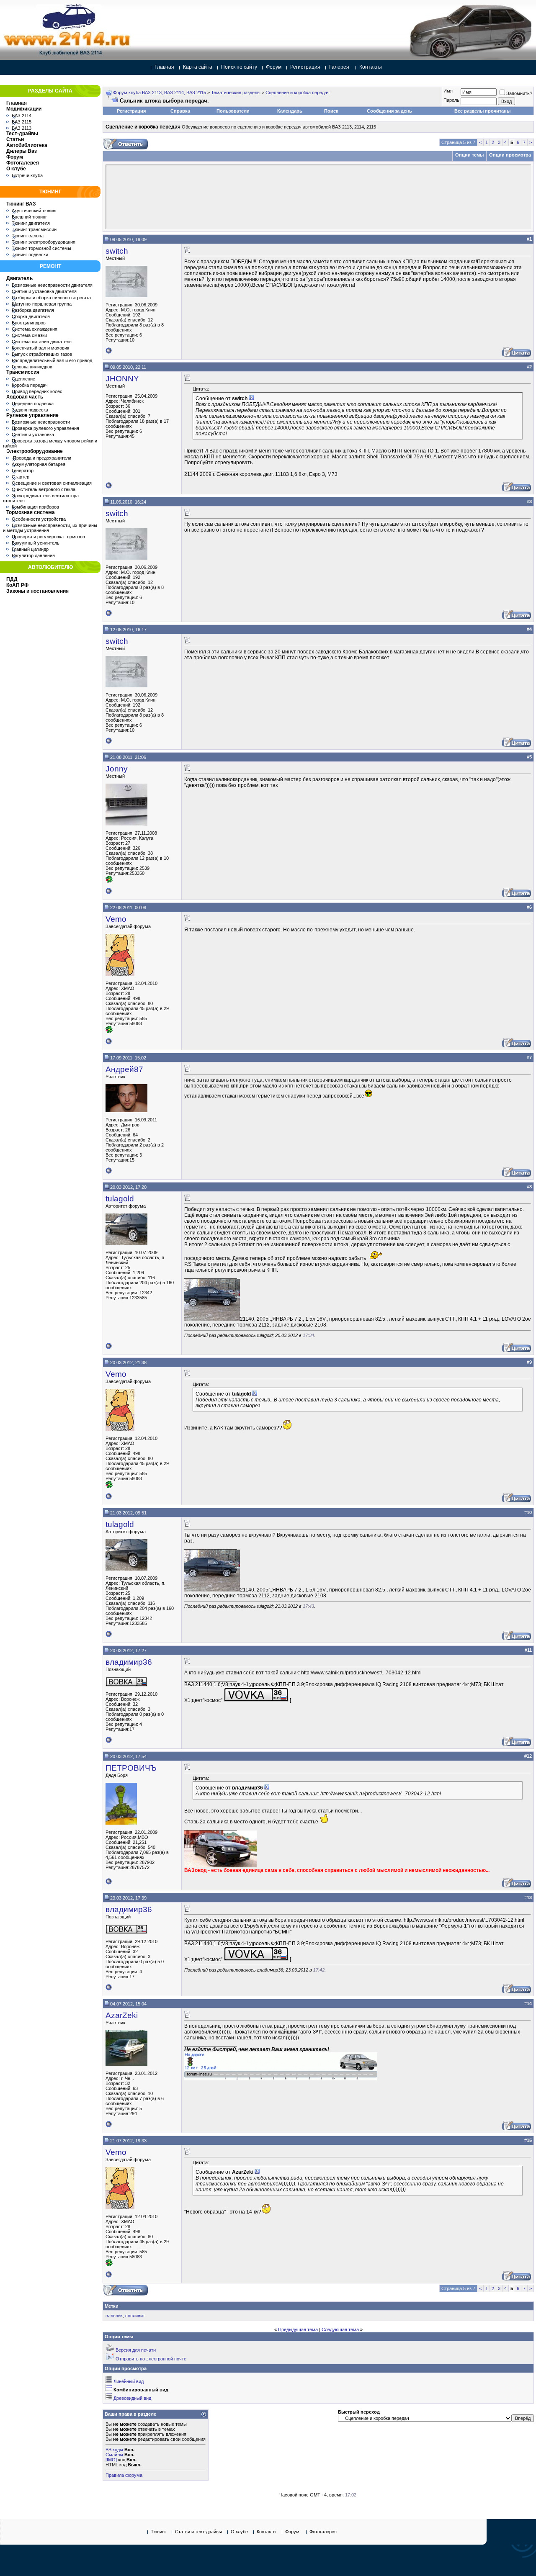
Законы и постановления (37, 591)
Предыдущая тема (298, 2329)
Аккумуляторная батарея (39, 464)
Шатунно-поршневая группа (42, 304)
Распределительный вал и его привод (52, 360)
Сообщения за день (389, 111)
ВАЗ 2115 (22, 122)
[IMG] (111, 2460)
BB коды (114, 2450)
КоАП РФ (17, 585)
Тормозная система (31, 512)
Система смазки (29, 335)
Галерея (339, 67)
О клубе (16, 169)
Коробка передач (30, 385)
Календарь (290, 111)
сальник (114, 2316)
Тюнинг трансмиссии (34, 229)
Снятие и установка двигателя (44, 291)
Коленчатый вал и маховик (40, 348)
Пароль (451, 100)
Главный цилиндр (30, 549)
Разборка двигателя (33, 310)
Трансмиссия (23, 372)
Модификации (24, 109)
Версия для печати (136, 2350)
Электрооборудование (35, 451)
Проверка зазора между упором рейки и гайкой (50, 443)
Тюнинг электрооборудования (44, 242)
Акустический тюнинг (34, 211)
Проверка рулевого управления (45, 428)
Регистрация (305, 67)
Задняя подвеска (30, 410)
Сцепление (23, 379)
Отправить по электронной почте (151, 2359)
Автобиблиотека (27, 145)
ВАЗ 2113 (22, 128)
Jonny (117, 769)
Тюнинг (158, 2532)
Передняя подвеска (33, 404)
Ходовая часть (25, 397)
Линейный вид (129, 2381)
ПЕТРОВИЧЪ (131, 1768)
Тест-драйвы (22, 134)
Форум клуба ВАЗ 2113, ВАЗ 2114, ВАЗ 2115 (160, 93)
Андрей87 (124, 1069)
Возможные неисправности (41, 422)
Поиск (331, 111)
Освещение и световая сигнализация (52, 483)
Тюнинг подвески (30, 255)
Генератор (23, 470)
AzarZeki (122, 2015)
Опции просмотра (510, 155)
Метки (112, 2306)
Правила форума (124, 2475)
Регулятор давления (33, 555)
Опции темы (469, 155)
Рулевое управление (32, 415)
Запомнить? (519, 93)
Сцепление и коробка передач (298, 93)
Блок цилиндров (29, 323)
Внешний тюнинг (29, 217)
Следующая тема (340, 2329)
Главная (164, 67)
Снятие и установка (33, 434)
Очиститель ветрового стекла (44, 489)
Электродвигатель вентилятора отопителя (41, 498)
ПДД (12, 579)
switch (117, 251)
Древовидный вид (132, 2398)
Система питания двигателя (42, 342)
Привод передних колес (37, 391)
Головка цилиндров (32, 367)
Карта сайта (198, 67)
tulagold (120, 1199)
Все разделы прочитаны (482, 111)
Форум (274, 67)
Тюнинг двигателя (31, 223)
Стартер (21, 477)
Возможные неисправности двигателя (52, 285)
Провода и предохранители (41, 458)
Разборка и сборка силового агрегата (51, 298)
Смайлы (114, 2455)
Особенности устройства (39, 519)
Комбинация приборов (35, 507)
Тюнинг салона (28, 236)
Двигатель (19, 278)
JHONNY (122, 379)
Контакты (371, 67)
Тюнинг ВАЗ (21, 204)
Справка (180, 111)
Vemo (116, 919)
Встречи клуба (27, 175)
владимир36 (129, 1662)
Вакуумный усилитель (36, 543)
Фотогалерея (23, 163)
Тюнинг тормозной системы (41, 248)
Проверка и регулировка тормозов (48, 537)
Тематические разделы (236, 93)
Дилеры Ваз (22, 151)
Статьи (15, 139)
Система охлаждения (35, 329)
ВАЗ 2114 (22, 116)
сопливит (135, 2316)
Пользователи (233, 111)
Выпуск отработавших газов (42, 354)
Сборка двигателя (31, 316)
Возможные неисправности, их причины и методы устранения (50, 528)
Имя (448, 91)
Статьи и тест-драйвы (198, 2532)
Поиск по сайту (239, 67)
